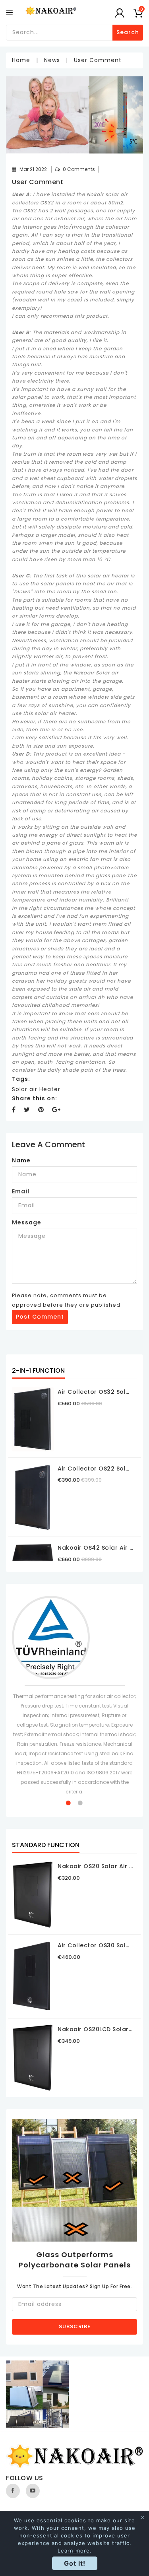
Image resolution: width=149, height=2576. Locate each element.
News (52, 60)
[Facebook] (13, 2491)
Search (128, 32)
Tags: (21, 1079)
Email (21, 1191)
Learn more (74, 2551)
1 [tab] (69, 1803)
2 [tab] (81, 1803)
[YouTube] (33, 2491)
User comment (38, 182)
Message (27, 1222)
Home (21, 60)
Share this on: (35, 1098)
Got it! (75, 2563)
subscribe (75, 2326)
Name (21, 1160)
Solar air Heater (36, 1089)
